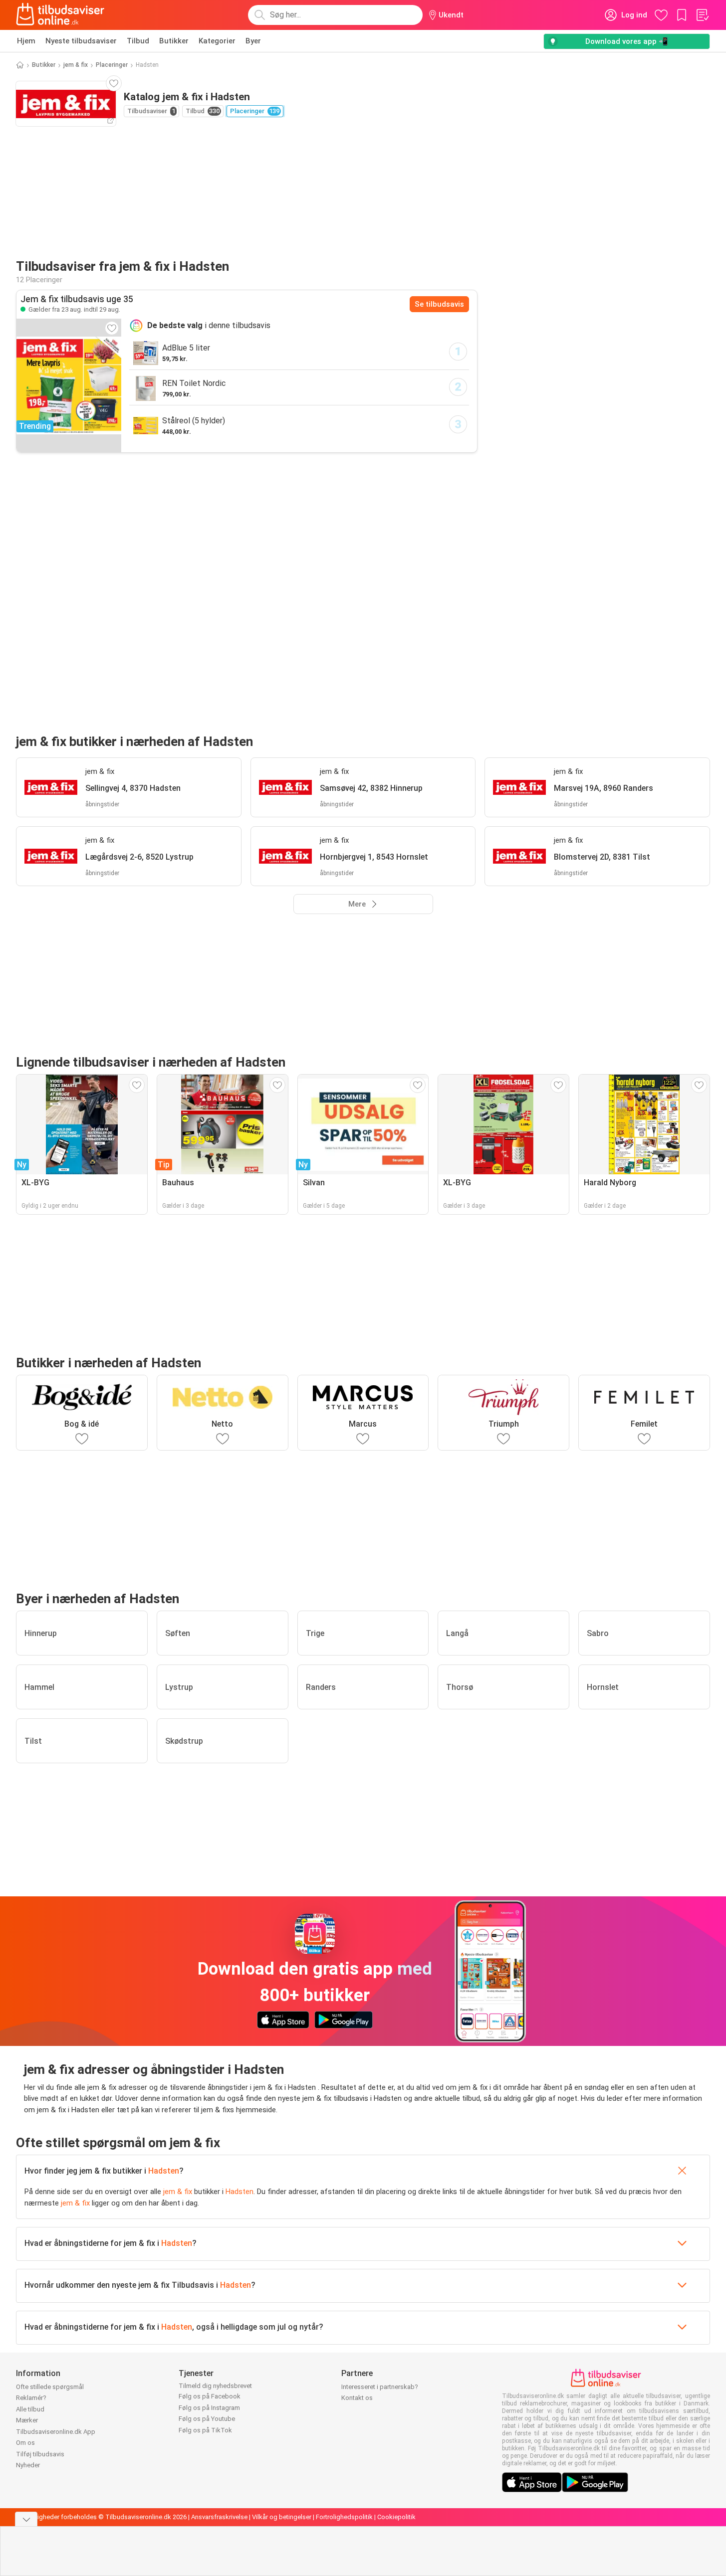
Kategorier (217, 41)
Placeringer (112, 65)
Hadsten (164, 2171)
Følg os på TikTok (205, 2430)
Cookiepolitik (396, 2517)
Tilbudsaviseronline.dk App (56, 2432)
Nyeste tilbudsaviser (81, 41)
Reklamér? (31, 2398)
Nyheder (28, 2465)
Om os (25, 2443)
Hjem (26, 41)
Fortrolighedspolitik (344, 2517)
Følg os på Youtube (207, 2419)
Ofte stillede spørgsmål (50, 2387)
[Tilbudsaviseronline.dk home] (60, 15)
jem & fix (76, 65)
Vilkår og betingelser (282, 2517)
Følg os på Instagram (209, 2408)
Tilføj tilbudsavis (40, 2454)
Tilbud (138, 41)
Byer (253, 41)
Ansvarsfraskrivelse (219, 2517)
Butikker (174, 41)
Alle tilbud (30, 2409)
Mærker (27, 2420)
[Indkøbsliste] (702, 15)
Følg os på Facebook (210, 2396)
